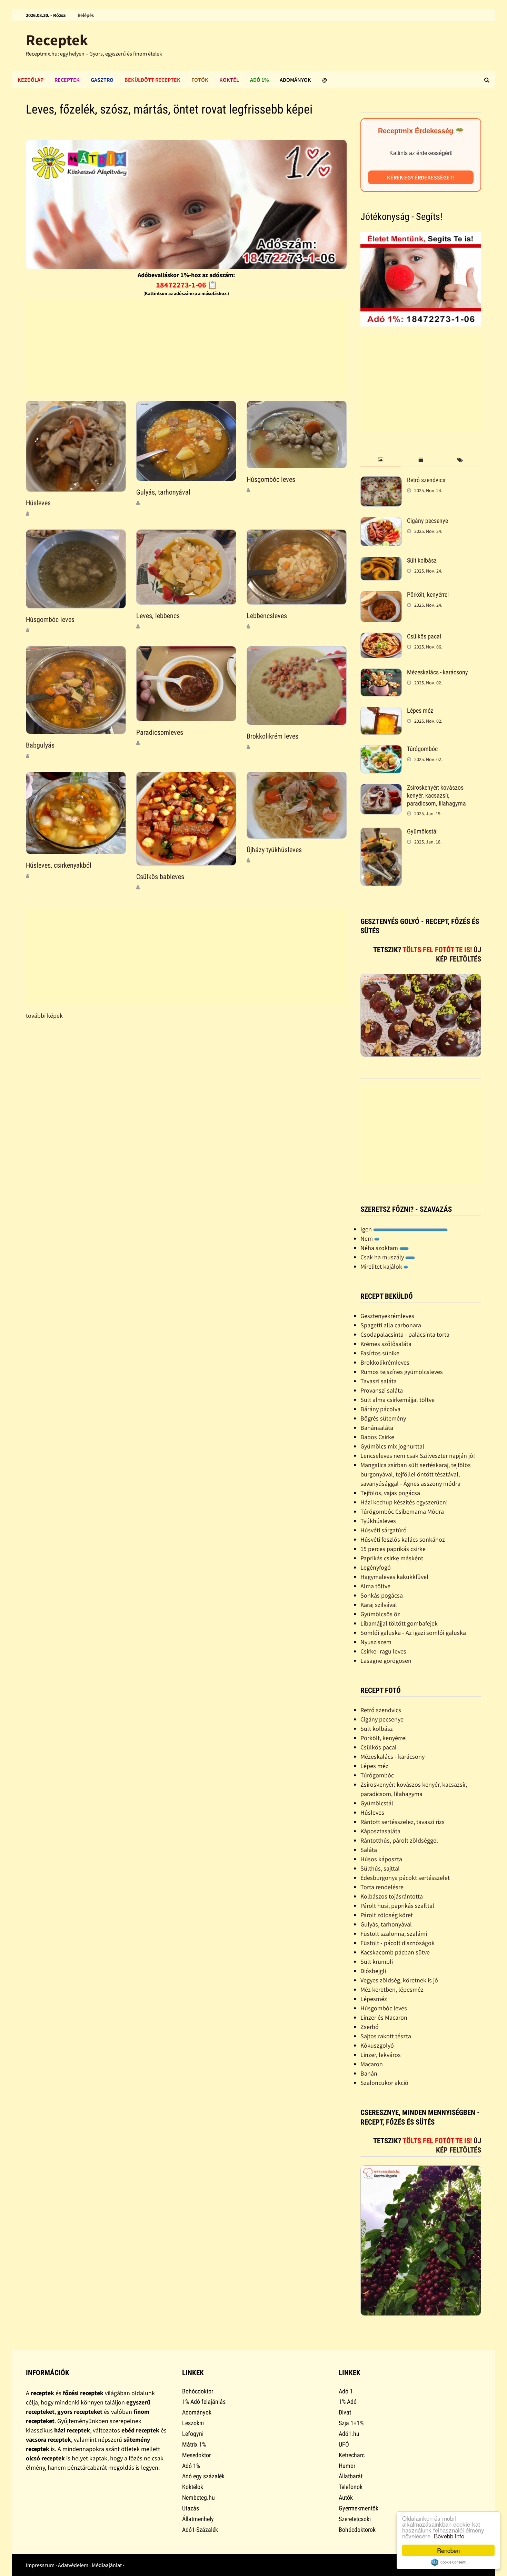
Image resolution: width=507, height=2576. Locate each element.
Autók (346, 2497)
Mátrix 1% (194, 2444)
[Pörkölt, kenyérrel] (381, 596)
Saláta (369, 1850)
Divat (345, 2412)
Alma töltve (375, 1586)
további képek (44, 1016)
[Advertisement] (186, 347)
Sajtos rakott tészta (386, 2036)
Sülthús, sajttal (380, 1868)
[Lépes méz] (381, 711)
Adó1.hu (349, 2434)
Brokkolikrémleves (385, 1362)
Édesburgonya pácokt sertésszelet (405, 1878)
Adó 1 (346, 2391)
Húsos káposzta (381, 1859)
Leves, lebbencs (158, 616)
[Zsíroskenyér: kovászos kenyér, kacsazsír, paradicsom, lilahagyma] (381, 788)
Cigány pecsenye (428, 521)
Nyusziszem (376, 1642)
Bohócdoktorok (357, 2530)
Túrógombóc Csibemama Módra (402, 1511)
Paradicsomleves (160, 732)
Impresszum (40, 2565)
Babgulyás (40, 745)
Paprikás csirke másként (392, 1558)
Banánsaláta (377, 1428)
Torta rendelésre (382, 1887)
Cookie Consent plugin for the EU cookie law (448, 2562)
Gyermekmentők (359, 2508)
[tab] (380, 460)
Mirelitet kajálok (382, 1266)
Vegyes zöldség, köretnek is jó (399, 1980)
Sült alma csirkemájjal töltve (397, 1400)
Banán (369, 2073)
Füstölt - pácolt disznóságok (397, 1943)
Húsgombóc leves (271, 479)
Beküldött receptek (152, 80)
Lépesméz (374, 1999)
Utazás (191, 2508)
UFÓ (344, 2444)
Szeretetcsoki (355, 2519)
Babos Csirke (377, 1437)
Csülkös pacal (424, 636)
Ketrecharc (352, 2455)
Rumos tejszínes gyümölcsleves (402, 1372)
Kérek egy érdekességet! (421, 177)
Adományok (295, 80)
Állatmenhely (198, 2519)
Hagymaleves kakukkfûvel (394, 1577)
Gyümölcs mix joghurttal (392, 1446)
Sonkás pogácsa (382, 1595)
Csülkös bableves (160, 877)
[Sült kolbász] (381, 561)
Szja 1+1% (351, 2423)
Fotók (200, 80)
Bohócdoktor (198, 2391)
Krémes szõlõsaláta (386, 1344)
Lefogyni (193, 2434)
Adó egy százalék (203, 2476)
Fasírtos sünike (380, 1353)
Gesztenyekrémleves (387, 1316)
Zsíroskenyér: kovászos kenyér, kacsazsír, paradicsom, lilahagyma (436, 795)
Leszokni (193, 2423)
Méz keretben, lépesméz (392, 1989)
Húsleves (38, 503)
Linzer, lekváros (381, 2055)
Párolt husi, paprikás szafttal (397, 1906)
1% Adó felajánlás (204, 2402)
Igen (367, 1229)
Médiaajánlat (107, 2565)
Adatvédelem (73, 2565)
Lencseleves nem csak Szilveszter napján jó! (418, 1456)
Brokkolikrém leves (272, 736)
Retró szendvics (426, 480)
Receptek (57, 40)
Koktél (229, 80)
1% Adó (348, 2402)
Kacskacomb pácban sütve (395, 1952)
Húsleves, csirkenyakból (59, 865)
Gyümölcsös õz (380, 1614)
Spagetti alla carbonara (391, 1325)
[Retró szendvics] (381, 481)
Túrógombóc (422, 749)
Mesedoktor (196, 2455)
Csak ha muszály (383, 1257)
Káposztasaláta (380, 1831)
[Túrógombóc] (381, 750)
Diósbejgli (373, 1971)
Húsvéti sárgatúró (384, 1530)
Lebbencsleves (267, 616)
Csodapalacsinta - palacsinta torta (405, 1334)
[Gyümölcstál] (381, 832)
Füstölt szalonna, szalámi (394, 1934)
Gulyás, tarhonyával (163, 492)
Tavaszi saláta (379, 1381)
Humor (347, 2466)
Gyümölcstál (422, 831)
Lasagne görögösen (386, 1661)
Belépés (86, 15)
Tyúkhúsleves (378, 1521)
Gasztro (102, 80)
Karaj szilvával (379, 1605)
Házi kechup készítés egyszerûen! (404, 1502)
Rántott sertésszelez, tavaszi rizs (402, 1822)
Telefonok (351, 2487)
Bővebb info (449, 2536)
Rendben (448, 2550)
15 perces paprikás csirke (393, 1549)
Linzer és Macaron (384, 2017)
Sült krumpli (377, 1962)
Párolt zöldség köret (387, 1915)
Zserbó (370, 2027)
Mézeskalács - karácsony (438, 672)
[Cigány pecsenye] (381, 522)
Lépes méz (420, 710)
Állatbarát (351, 2476)
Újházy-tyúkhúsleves (274, 850)
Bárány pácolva (380, 1409)
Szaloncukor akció (384, 2083)
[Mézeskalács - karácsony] (381, 673)
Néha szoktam (380, 1248)
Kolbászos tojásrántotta (392, 1896)
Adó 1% (259, 80)
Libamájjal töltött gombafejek (399, 1623)
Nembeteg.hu (198, 2497)
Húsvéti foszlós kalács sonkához (403, 1539)
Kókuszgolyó (377, 2045)
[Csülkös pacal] (381, 637)
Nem (367, 1238)
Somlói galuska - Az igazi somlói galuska (413, 1633)
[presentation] (380, 460)
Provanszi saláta (382, 1390)
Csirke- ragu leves (383, 1651)
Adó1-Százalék (200, 2530)
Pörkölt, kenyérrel (428, 594)
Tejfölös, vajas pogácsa (390, 1493)
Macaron (372, 2064)
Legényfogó (376, 1567)
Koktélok (193, 2487)
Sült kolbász (422, 560)
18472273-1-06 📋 (186, 285)
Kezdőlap (31, 80)
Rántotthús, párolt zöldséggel (399, 1840)
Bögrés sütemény (383, 1418)
